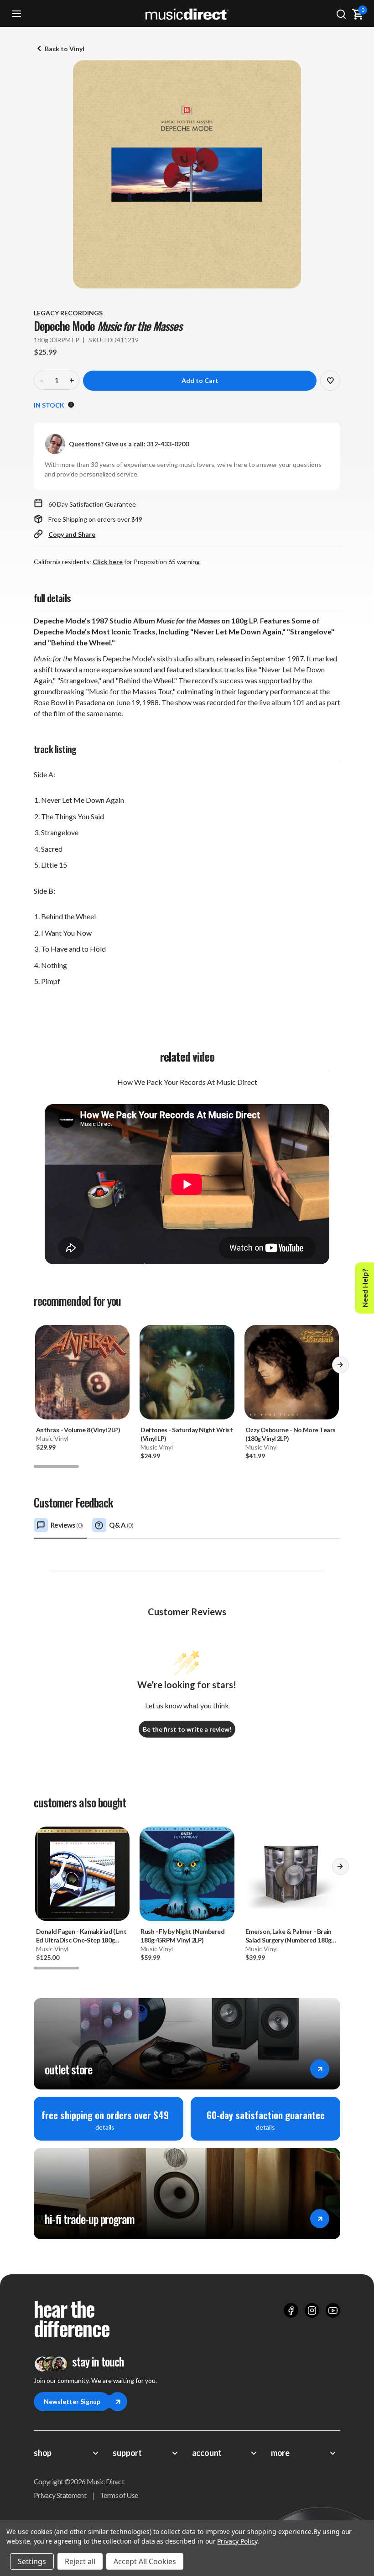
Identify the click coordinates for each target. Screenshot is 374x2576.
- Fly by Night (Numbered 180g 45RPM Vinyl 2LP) (182, 1936)
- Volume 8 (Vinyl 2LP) (78, 1430)
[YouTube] (333, 2310)
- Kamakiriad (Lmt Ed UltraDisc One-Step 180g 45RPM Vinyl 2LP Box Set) (81, 1936)
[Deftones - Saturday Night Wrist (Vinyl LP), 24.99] (187, 1372)
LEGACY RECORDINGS (68, 313)
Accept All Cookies (145, 2561)
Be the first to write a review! (187, 1729)
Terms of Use (119, 2495)
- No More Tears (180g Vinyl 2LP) (291, 1434)
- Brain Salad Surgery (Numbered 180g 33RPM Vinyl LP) (288, 1936)
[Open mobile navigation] (16, 14)
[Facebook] (291, 2310)
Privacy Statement (60, 2495)
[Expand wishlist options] (330, 381)
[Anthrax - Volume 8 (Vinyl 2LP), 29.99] (82, 1372)
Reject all (80, 2561)
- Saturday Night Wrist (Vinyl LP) (187, 1434)
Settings (32, 2561)
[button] (340, 1368)
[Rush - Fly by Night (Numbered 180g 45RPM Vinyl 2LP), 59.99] (187, 1874)
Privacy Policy (237, 2541)
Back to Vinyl (65, 49)
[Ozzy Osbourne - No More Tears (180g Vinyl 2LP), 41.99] (292, 1372)
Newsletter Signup (72, 2401)
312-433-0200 (168, 444)
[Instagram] (312, 2310)
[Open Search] (341, 14)
